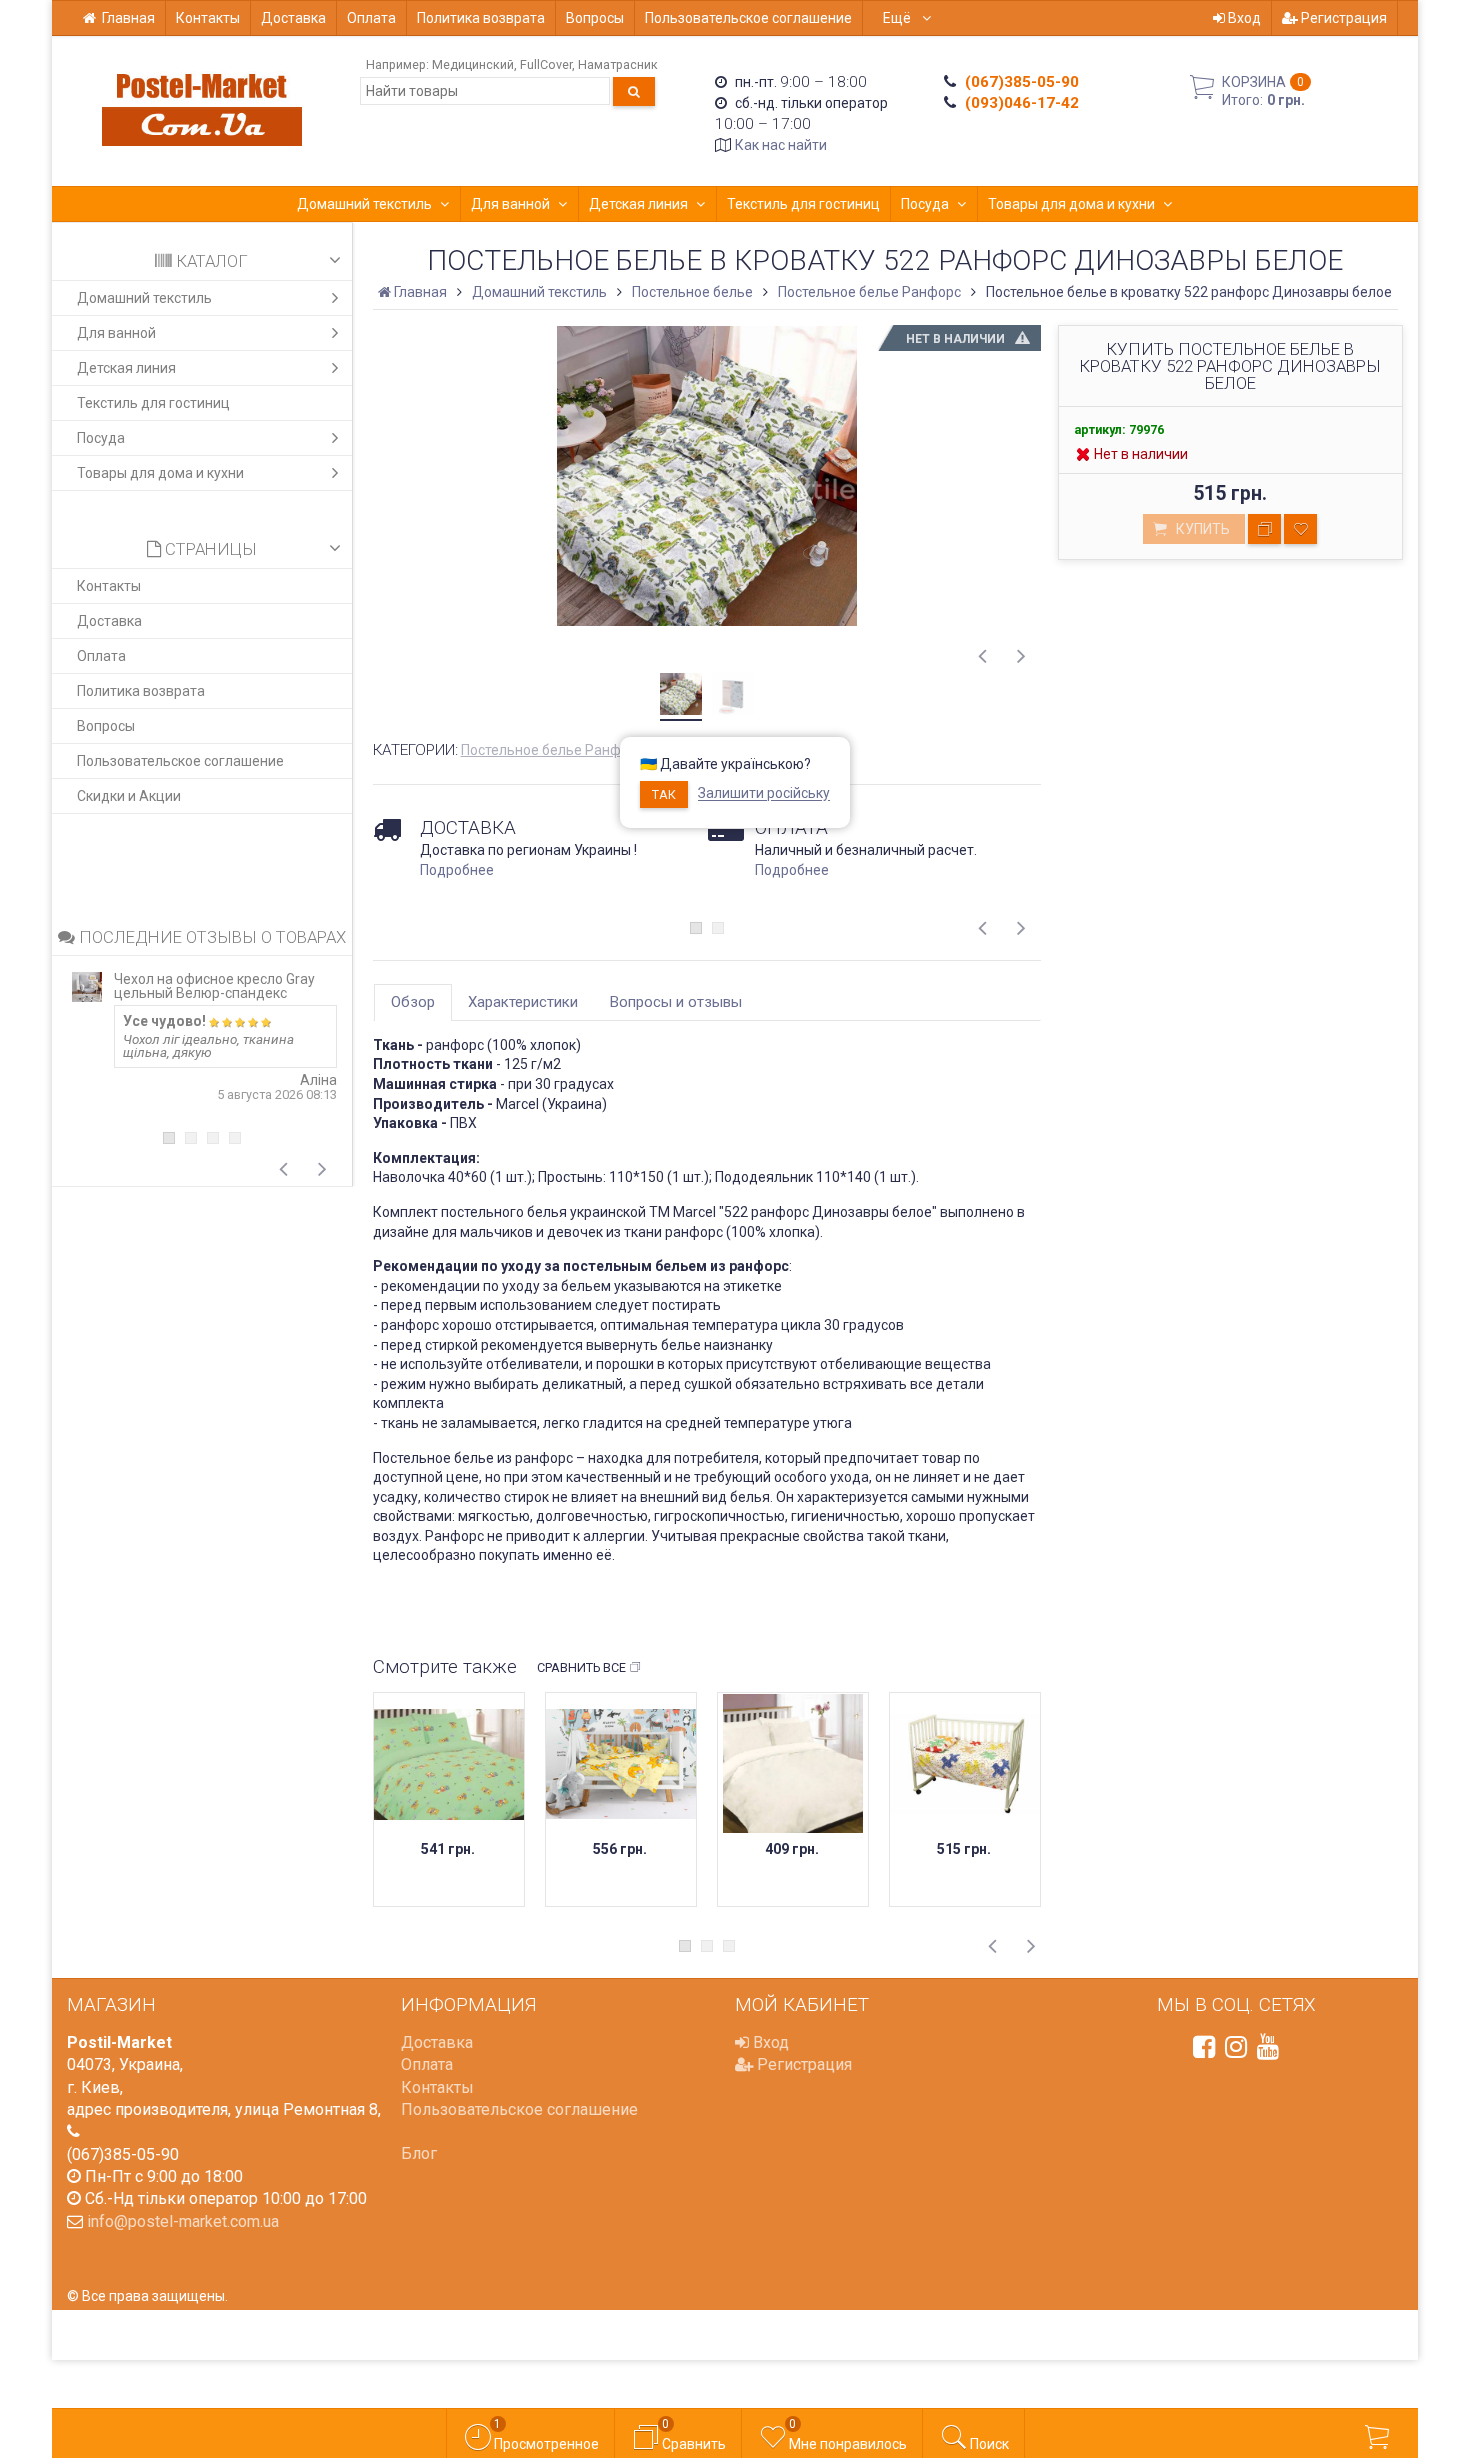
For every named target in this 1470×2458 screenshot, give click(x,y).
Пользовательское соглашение (748, 18)
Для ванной (510, 204)
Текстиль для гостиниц (803, 204)
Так (664, 794)
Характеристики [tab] (523, 1002)
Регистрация (1342, 18)
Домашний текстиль (364, 204)
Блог (419, 2153)
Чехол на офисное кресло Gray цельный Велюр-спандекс (214, 986)
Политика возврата (481, 18)
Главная (128, 18)
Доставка (293, 18)
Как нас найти (781, 145)
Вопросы (595, 18)
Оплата (371, 18)
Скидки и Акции (129, 796)
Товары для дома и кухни (1071, 204)
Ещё (898, 18)
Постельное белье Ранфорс (552, 750)
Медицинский (473, 64)
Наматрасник (618, 64)
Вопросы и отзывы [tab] (676, 1002)
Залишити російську (764, 794)
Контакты (208, 18)
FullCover (546, 64)
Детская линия (638, 204)
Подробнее (457, 870)
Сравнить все (581, 1667)
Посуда (925, 204)
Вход (1243, 18)
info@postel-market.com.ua (183, 2221)
